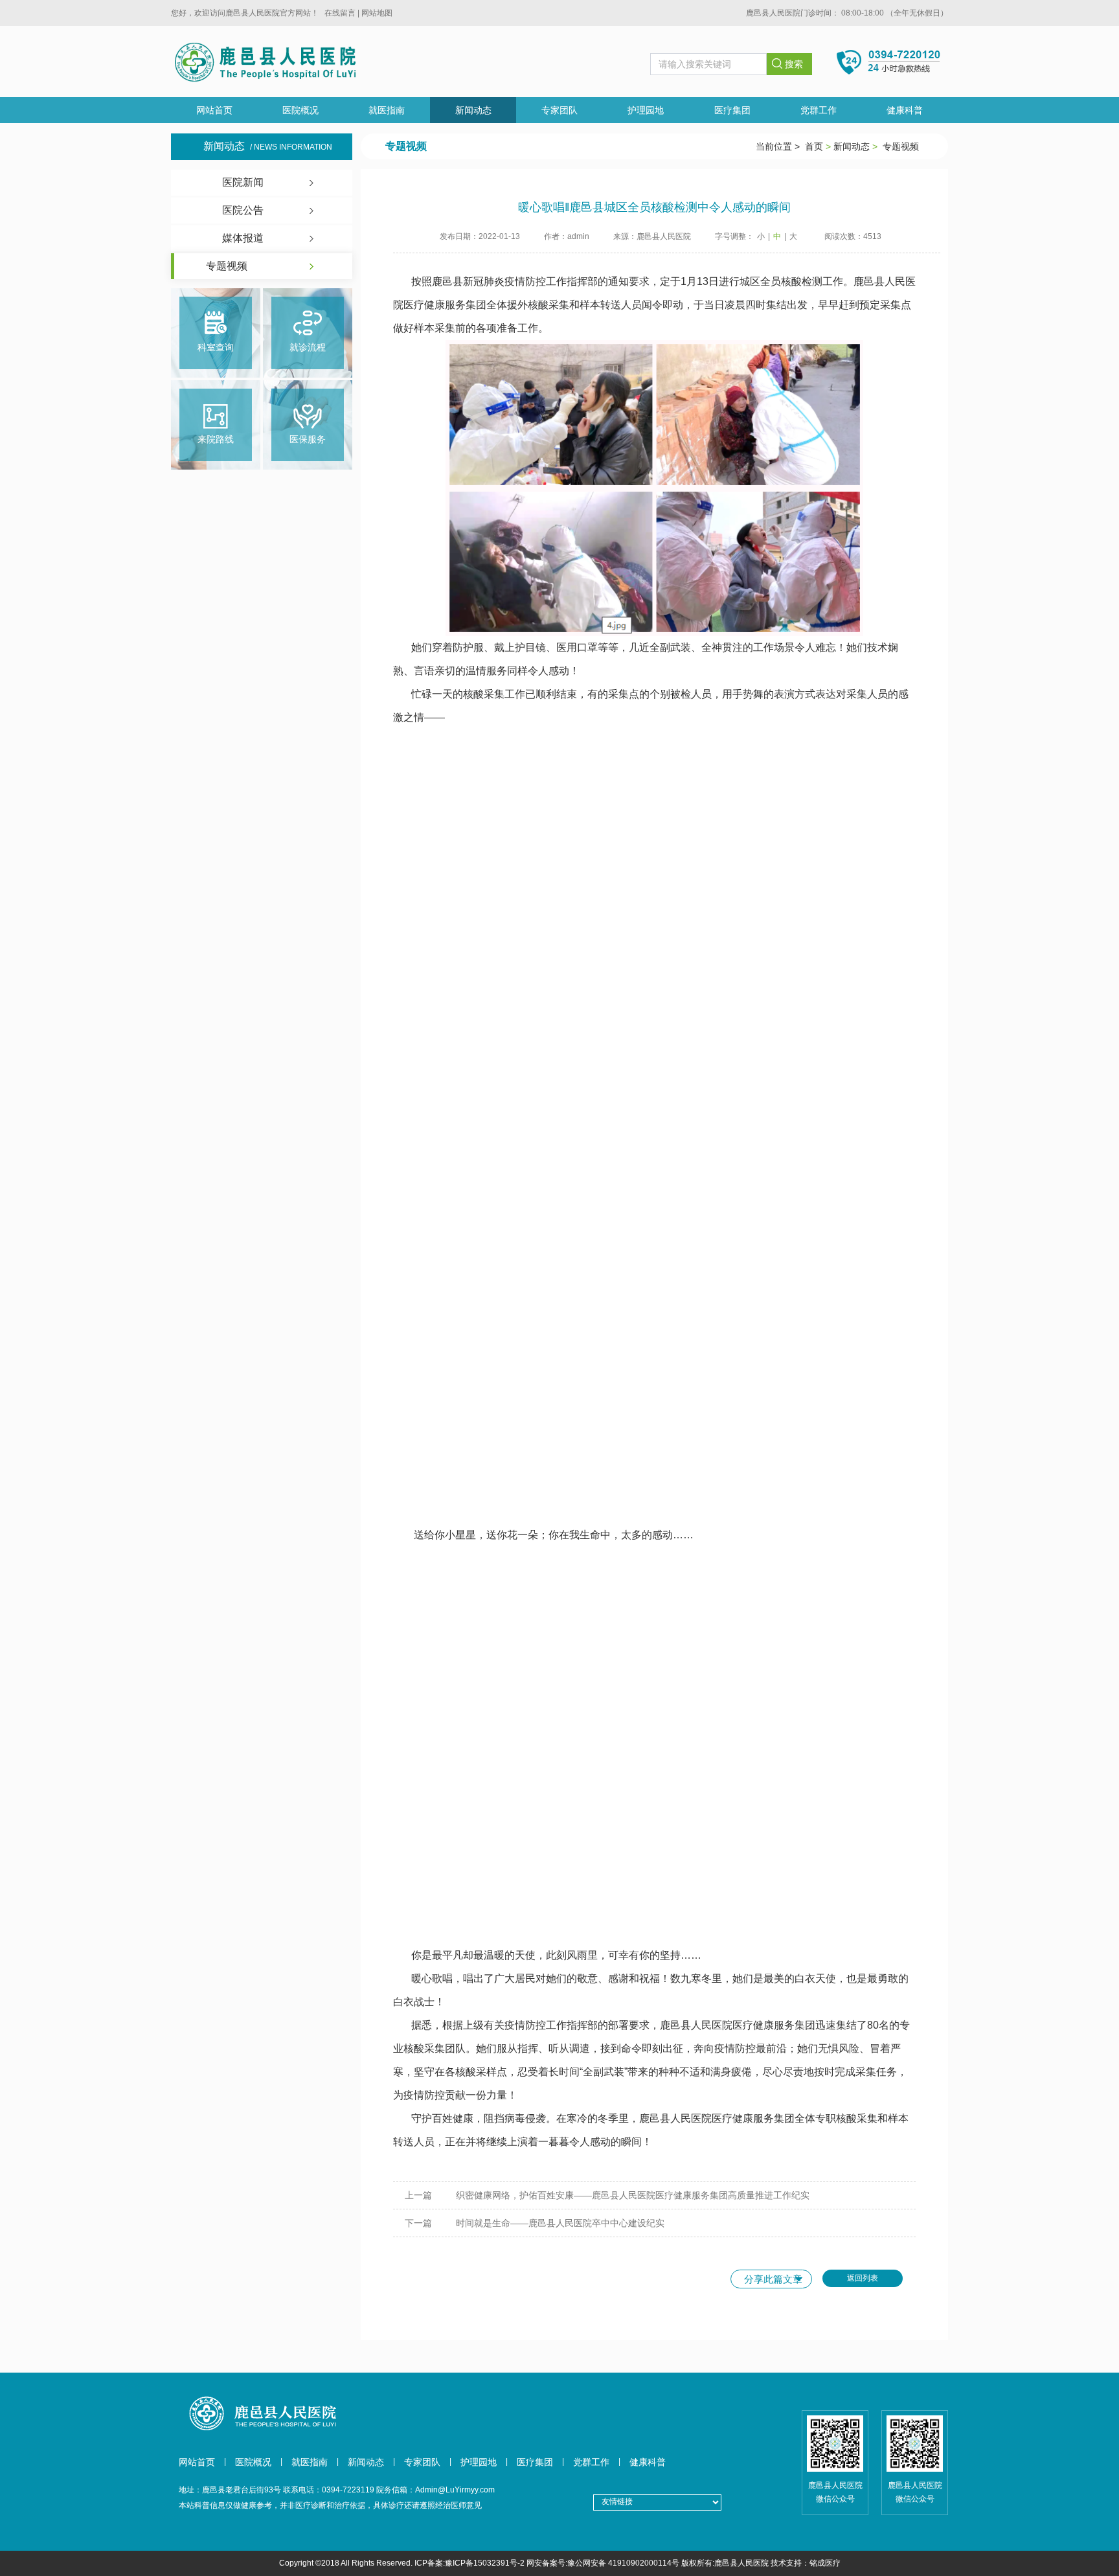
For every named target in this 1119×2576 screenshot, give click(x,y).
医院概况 (300, 110)
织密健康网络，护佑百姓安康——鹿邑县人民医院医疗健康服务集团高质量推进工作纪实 (633, 2195)
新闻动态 (473, 110)
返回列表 (863, 2278)
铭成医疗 (825, 2563)
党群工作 (819, 110)
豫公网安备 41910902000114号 (623, 2563)
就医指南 (387, 110)
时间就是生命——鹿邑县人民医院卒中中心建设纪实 (560, 2223)
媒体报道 (243, 238)
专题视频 (227, 266)
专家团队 (559, 110)
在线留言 (340, 13)
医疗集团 (732, 110)
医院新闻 (243, 182)
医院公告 (243, 210)
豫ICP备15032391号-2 (485, 2563)
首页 (814, 146)
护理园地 (646, 110)
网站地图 (377, 13)
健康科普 (905, 110)
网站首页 (214, 110)
